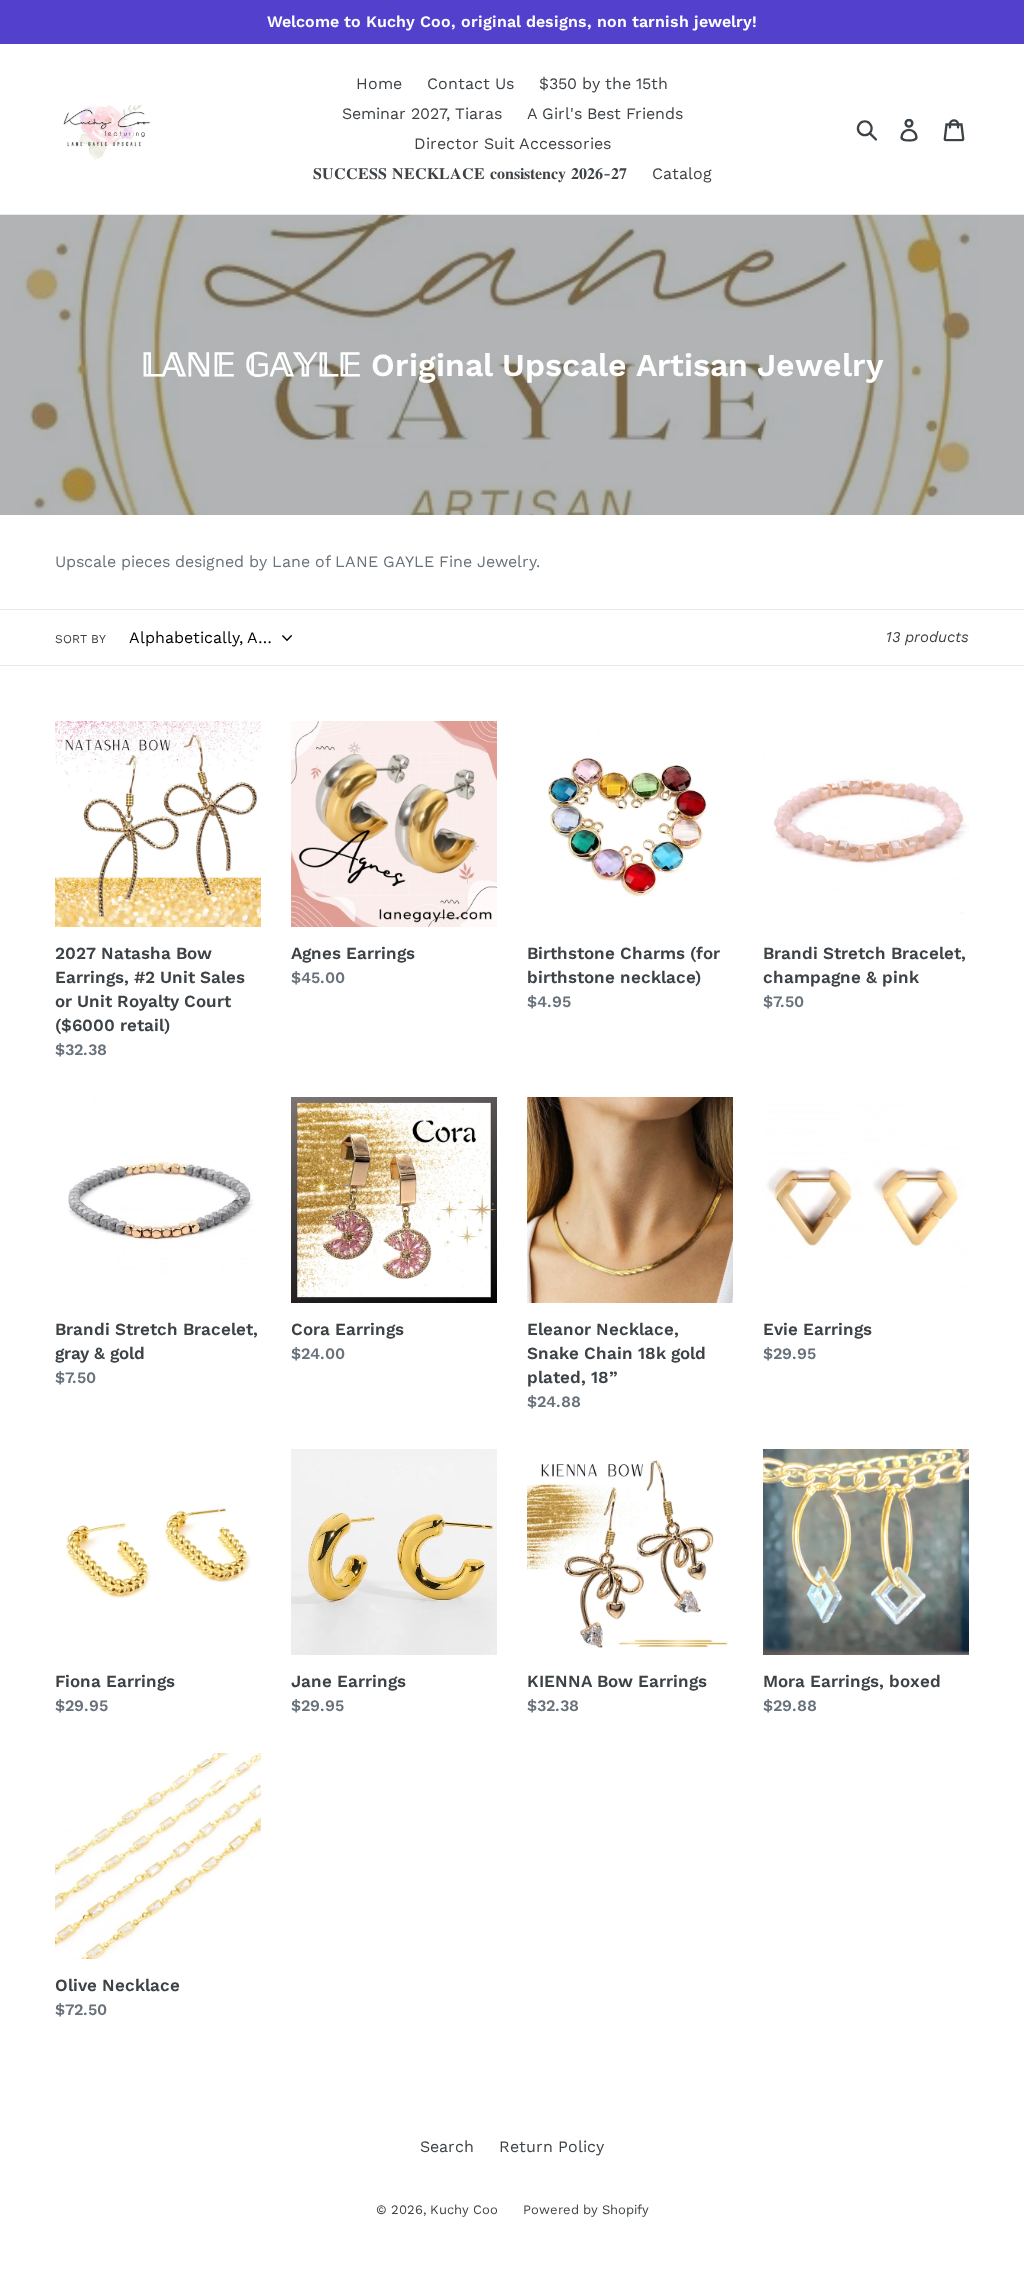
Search (447, 2146)
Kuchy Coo (464, 2209)
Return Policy (551, 2146)
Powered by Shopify (586, 2209)
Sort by (80, 639)
